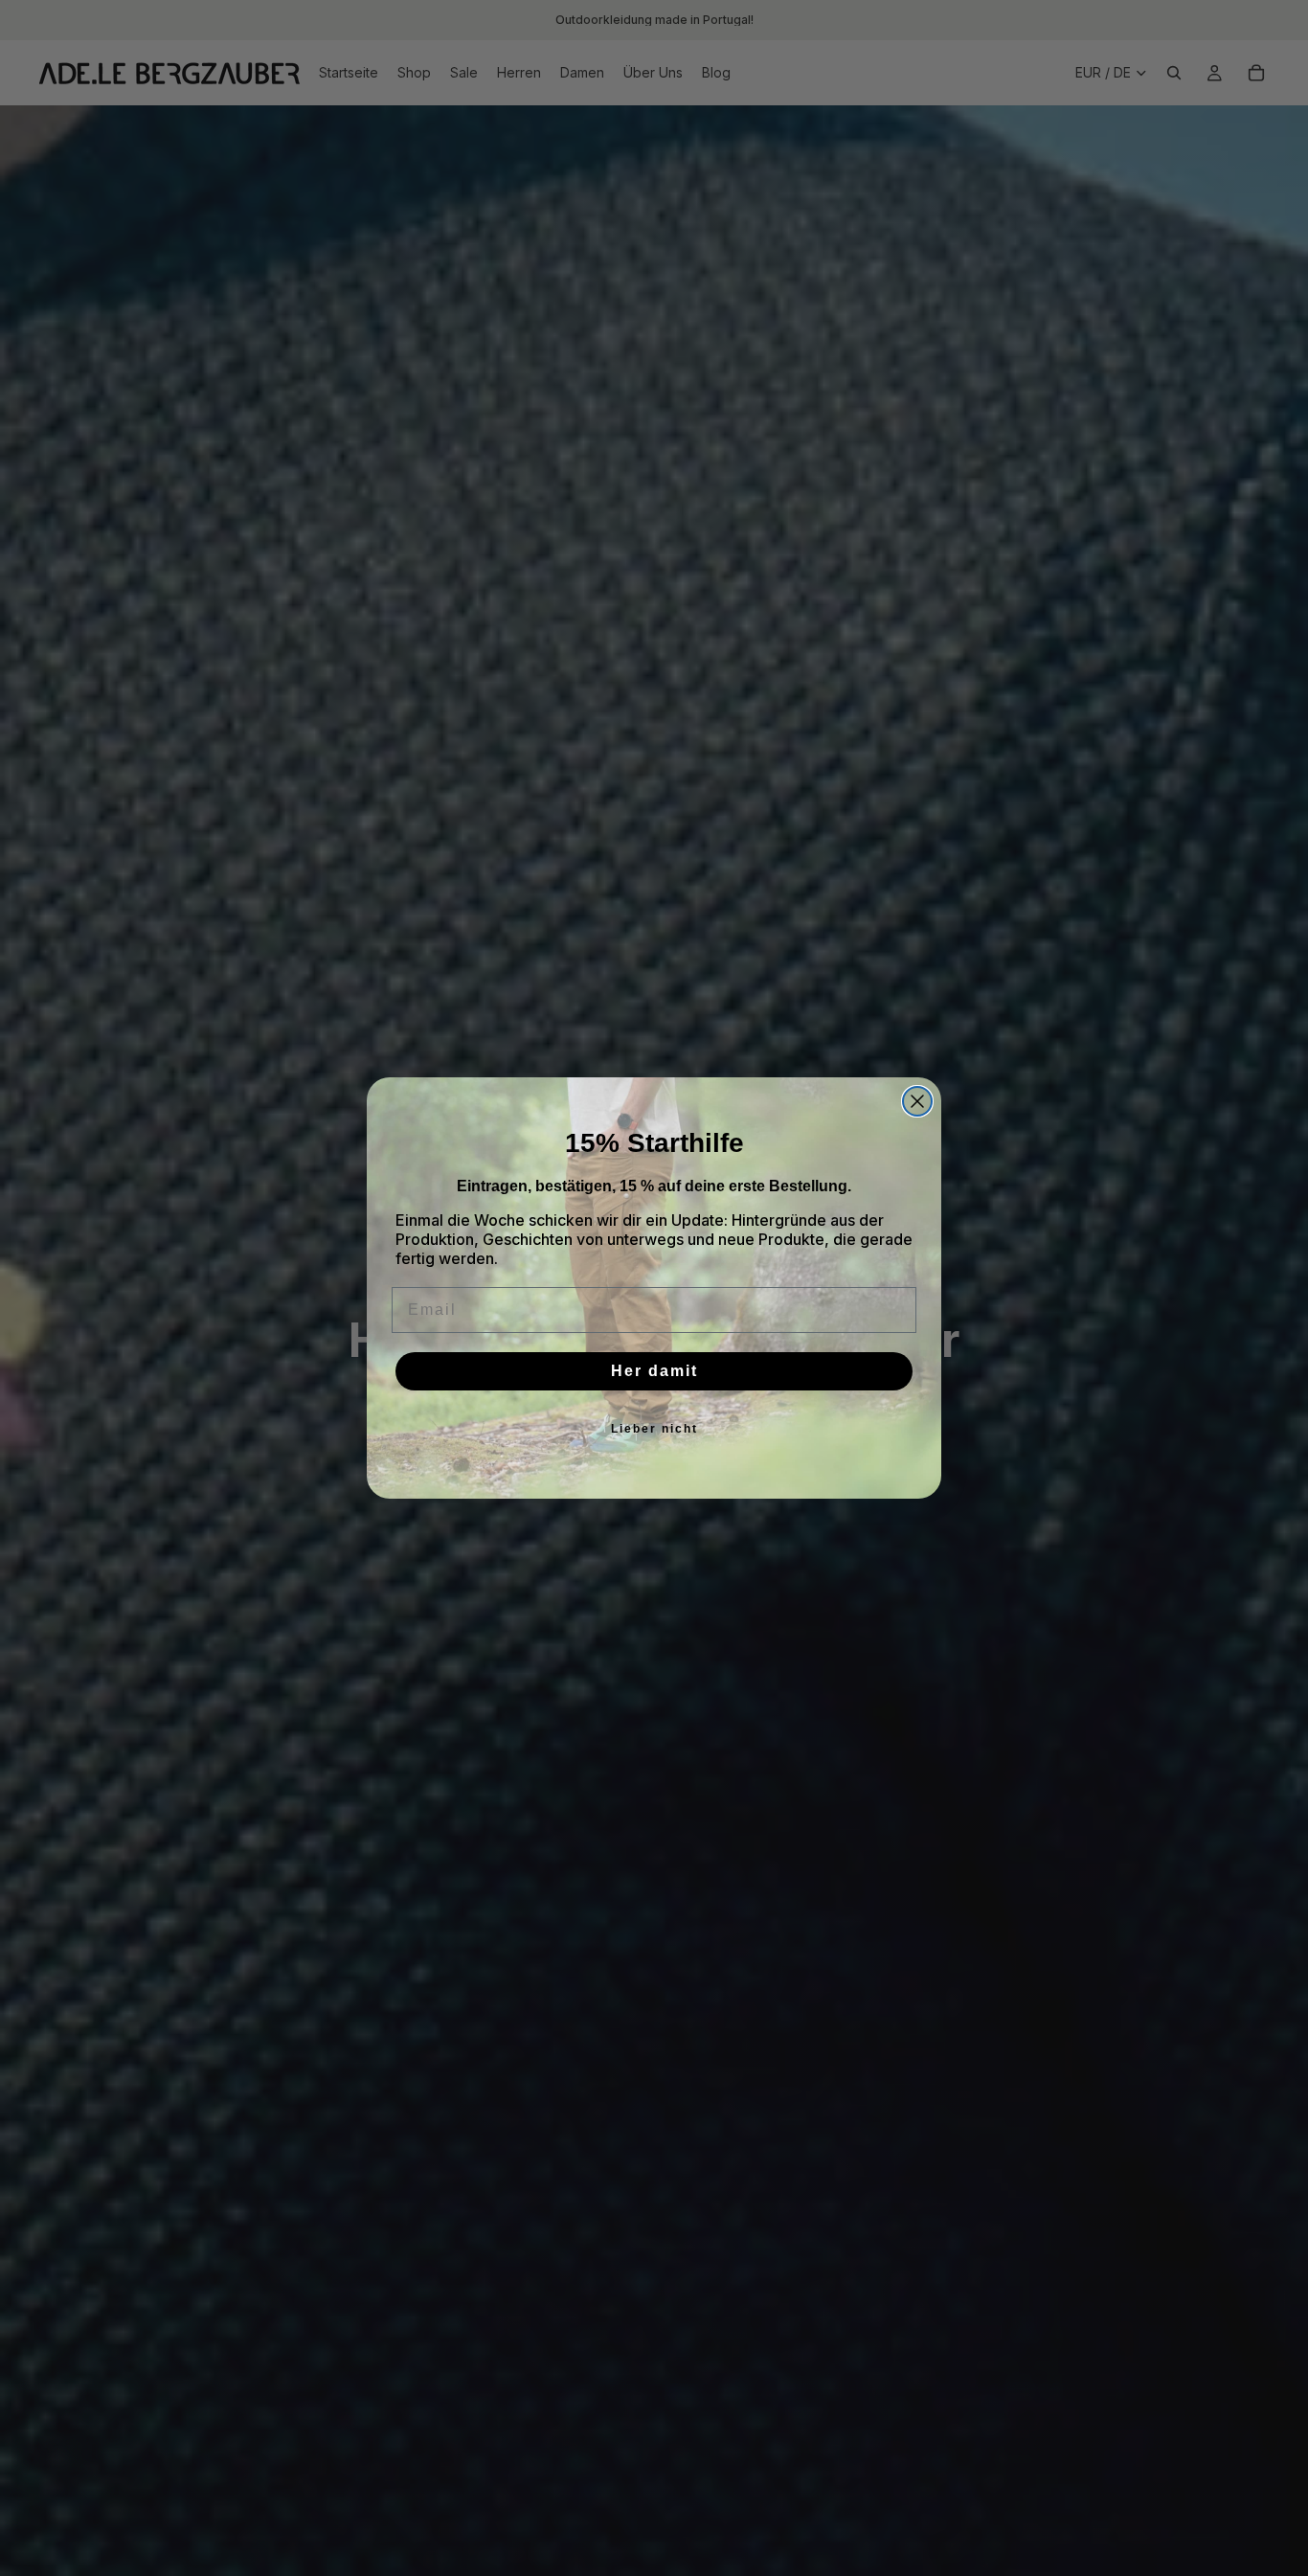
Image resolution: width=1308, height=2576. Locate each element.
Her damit (654, 1371)
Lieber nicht (654, 1429)
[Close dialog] (917, 1101)
